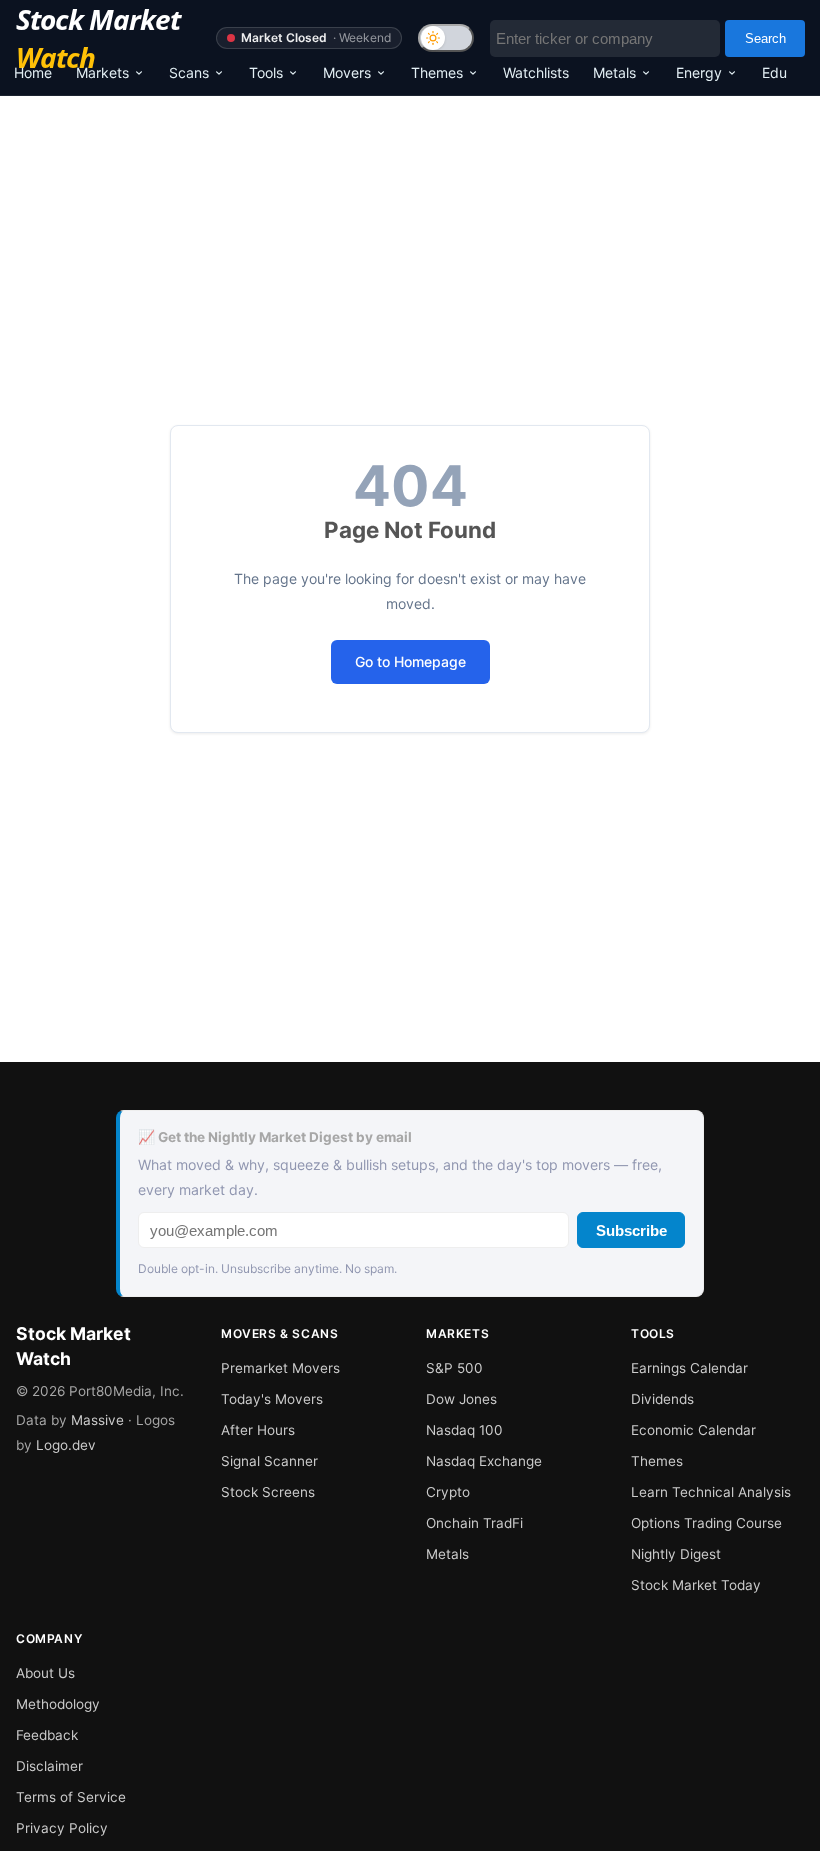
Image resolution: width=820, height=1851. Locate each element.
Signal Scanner (269, 1461)
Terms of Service (71, 1797)
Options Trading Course (706, 1523)
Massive (97, 1420)
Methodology (58, 1704)
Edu (774, 72)
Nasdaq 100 (464, 1430)
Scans (189, 72)
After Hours (258, 1430)
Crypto (448, 1492)
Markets (102, 72)
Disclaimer (49, 1766)
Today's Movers (272, 1399)
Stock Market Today (696, 1585)
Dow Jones (461, 1399)
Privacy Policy (62, 1828)
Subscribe (631, 1230)
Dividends (662, 1399)
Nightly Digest (676, 1554)
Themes (437, 72)
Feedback (47, 1735)
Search (765, 38)
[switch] (446, 38)
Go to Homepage (410, 661)
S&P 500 (454, 1368)
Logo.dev (66, 1445)
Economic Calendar (693, 1430)
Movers (347, 72)
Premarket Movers (280, 1368)
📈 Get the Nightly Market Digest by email (275, 1137)
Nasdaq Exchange (484, 1461)
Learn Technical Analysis (711, 1492)
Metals (614, 72)
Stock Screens (268, 1492)
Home (33, 72)
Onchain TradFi (474, 1523)
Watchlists (536, 72)
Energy (699, 72)
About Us (45, 1673)
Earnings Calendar (689, 1368)
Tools (266, 72)
